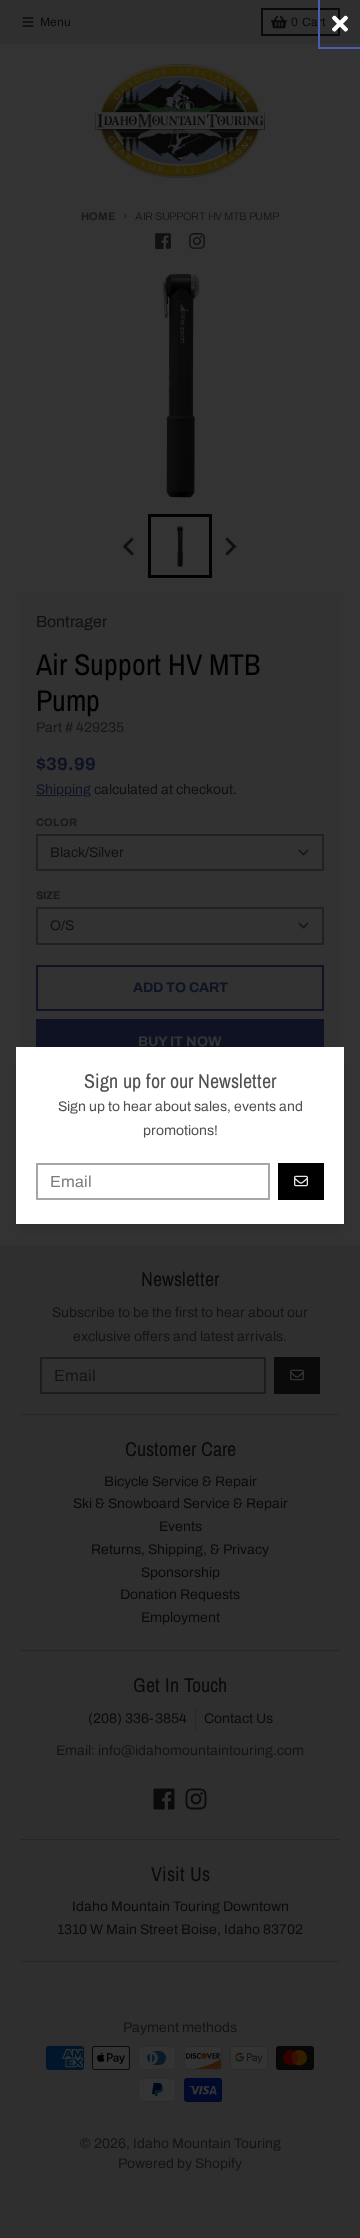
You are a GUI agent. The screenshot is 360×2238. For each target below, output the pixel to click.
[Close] (340, 23)
